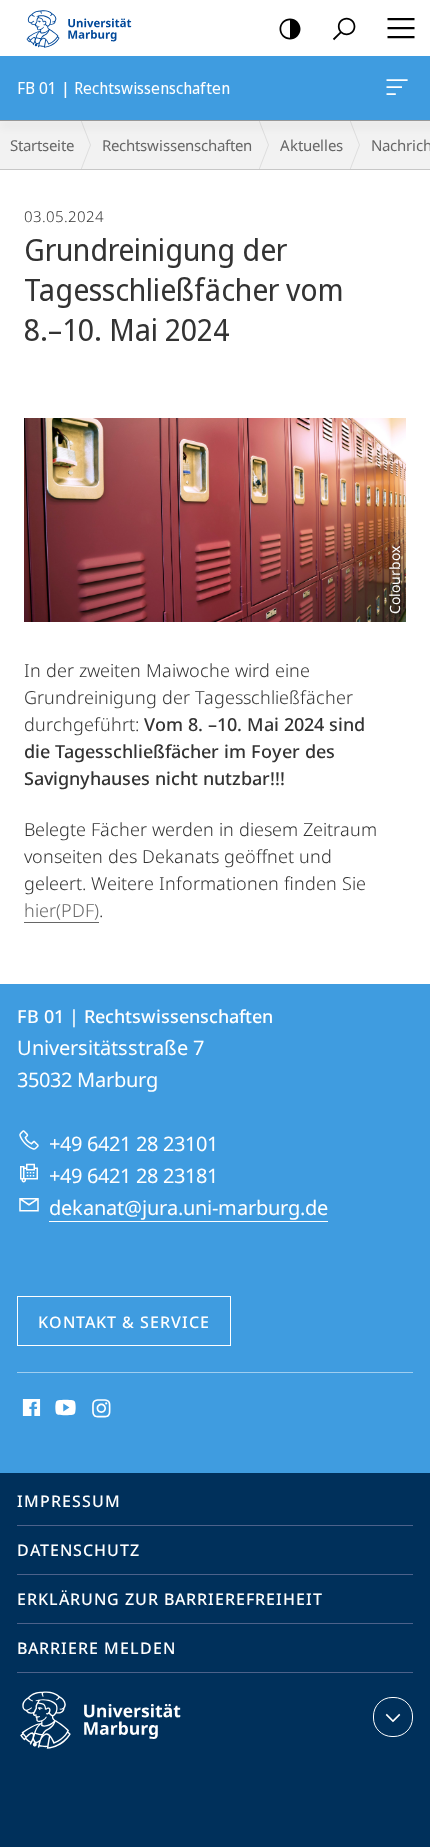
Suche (344, 28)
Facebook (29, 1409)
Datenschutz (78, 1550)
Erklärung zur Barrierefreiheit (170, 1599)
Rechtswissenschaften (177, 145)
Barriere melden (96, 1648)
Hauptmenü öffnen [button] (400, 28)
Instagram (102, 1409)
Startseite (42, 145)
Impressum (69, 1501)
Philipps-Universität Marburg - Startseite (85, 28)
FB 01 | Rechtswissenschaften (400, 88)
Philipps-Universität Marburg (135, 1752)
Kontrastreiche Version (290, 28)
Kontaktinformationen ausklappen (393, 1717)
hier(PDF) (61, 910)
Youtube (63, 1409)
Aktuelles (311, 145)
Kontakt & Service (124, 1322)
